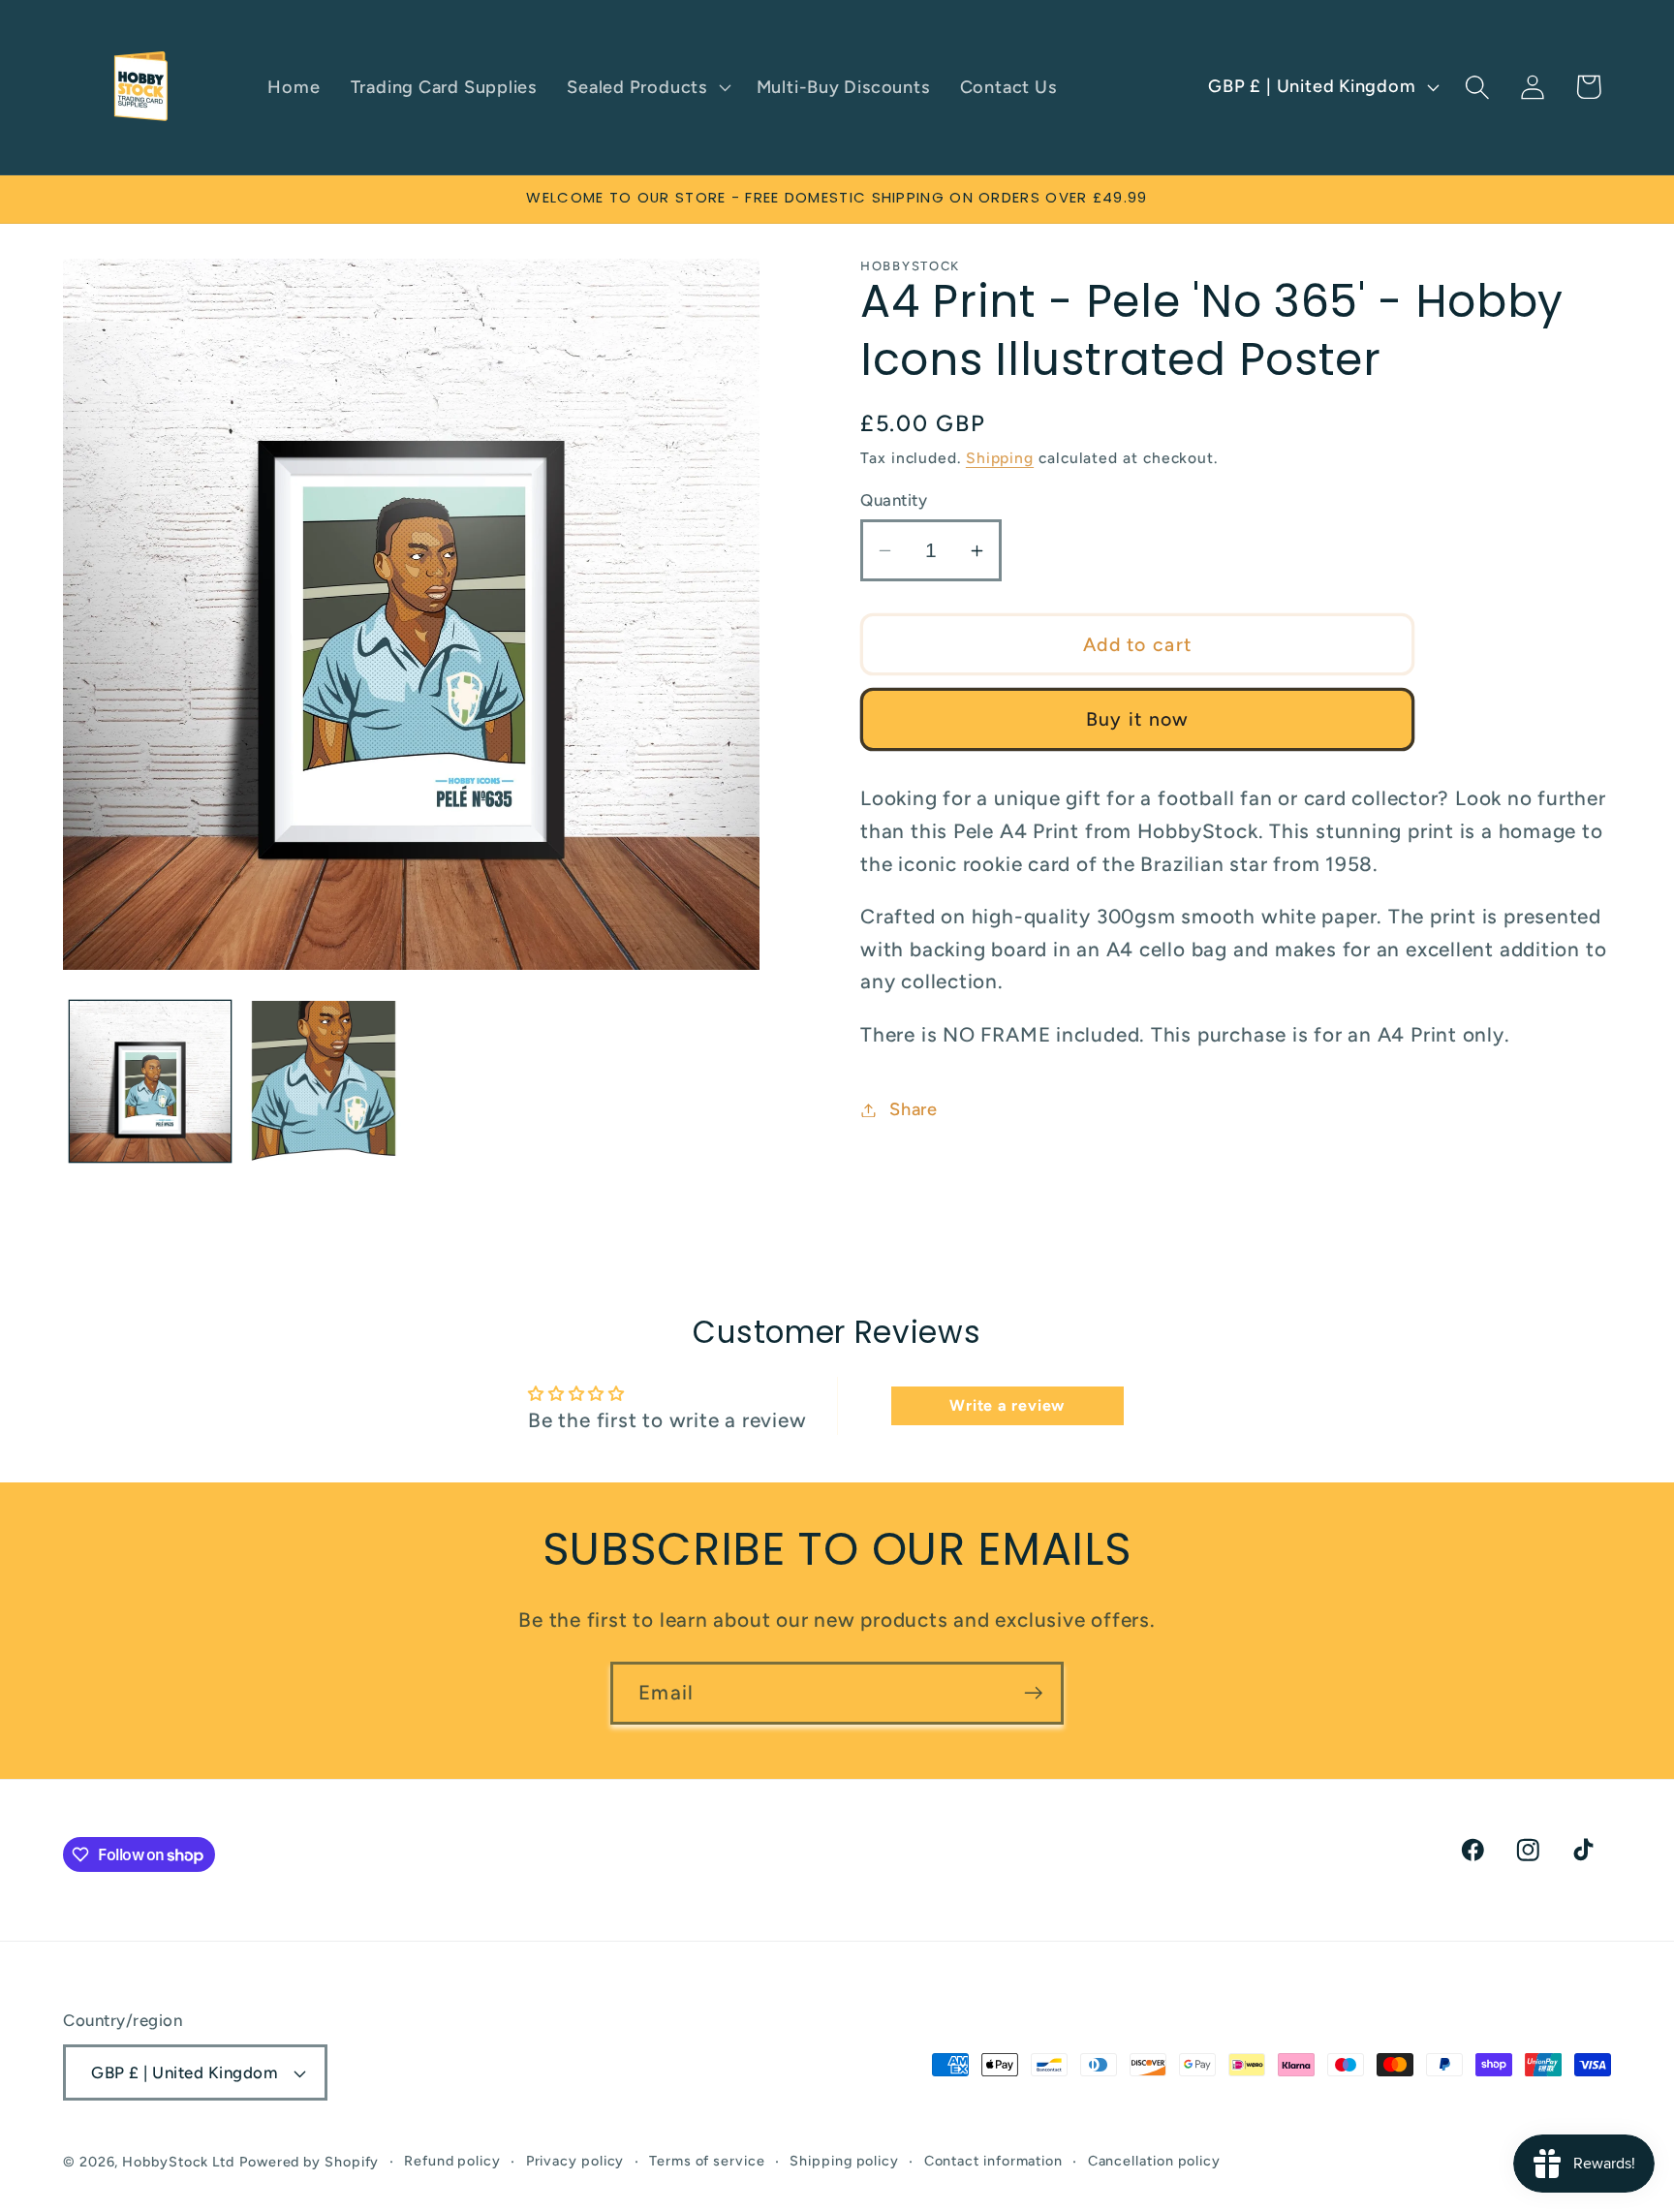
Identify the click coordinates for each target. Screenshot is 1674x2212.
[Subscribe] (1033, 1693)
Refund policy (452, 2161)
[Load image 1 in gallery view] (150, 1081)
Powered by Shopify (309, 2162)
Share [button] (914, 1109)
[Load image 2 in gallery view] (324, 1081)
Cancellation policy (1154, 2161)
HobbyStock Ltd (178, 2162)
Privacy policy (575, 2161)
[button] (647, 87)
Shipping (1000, 458)
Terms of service (707, 2161)
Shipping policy (844, 2161)
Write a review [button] (1007, 1406)
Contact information (993, 2161)
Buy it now (1138, 720)
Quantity (894, 500)
